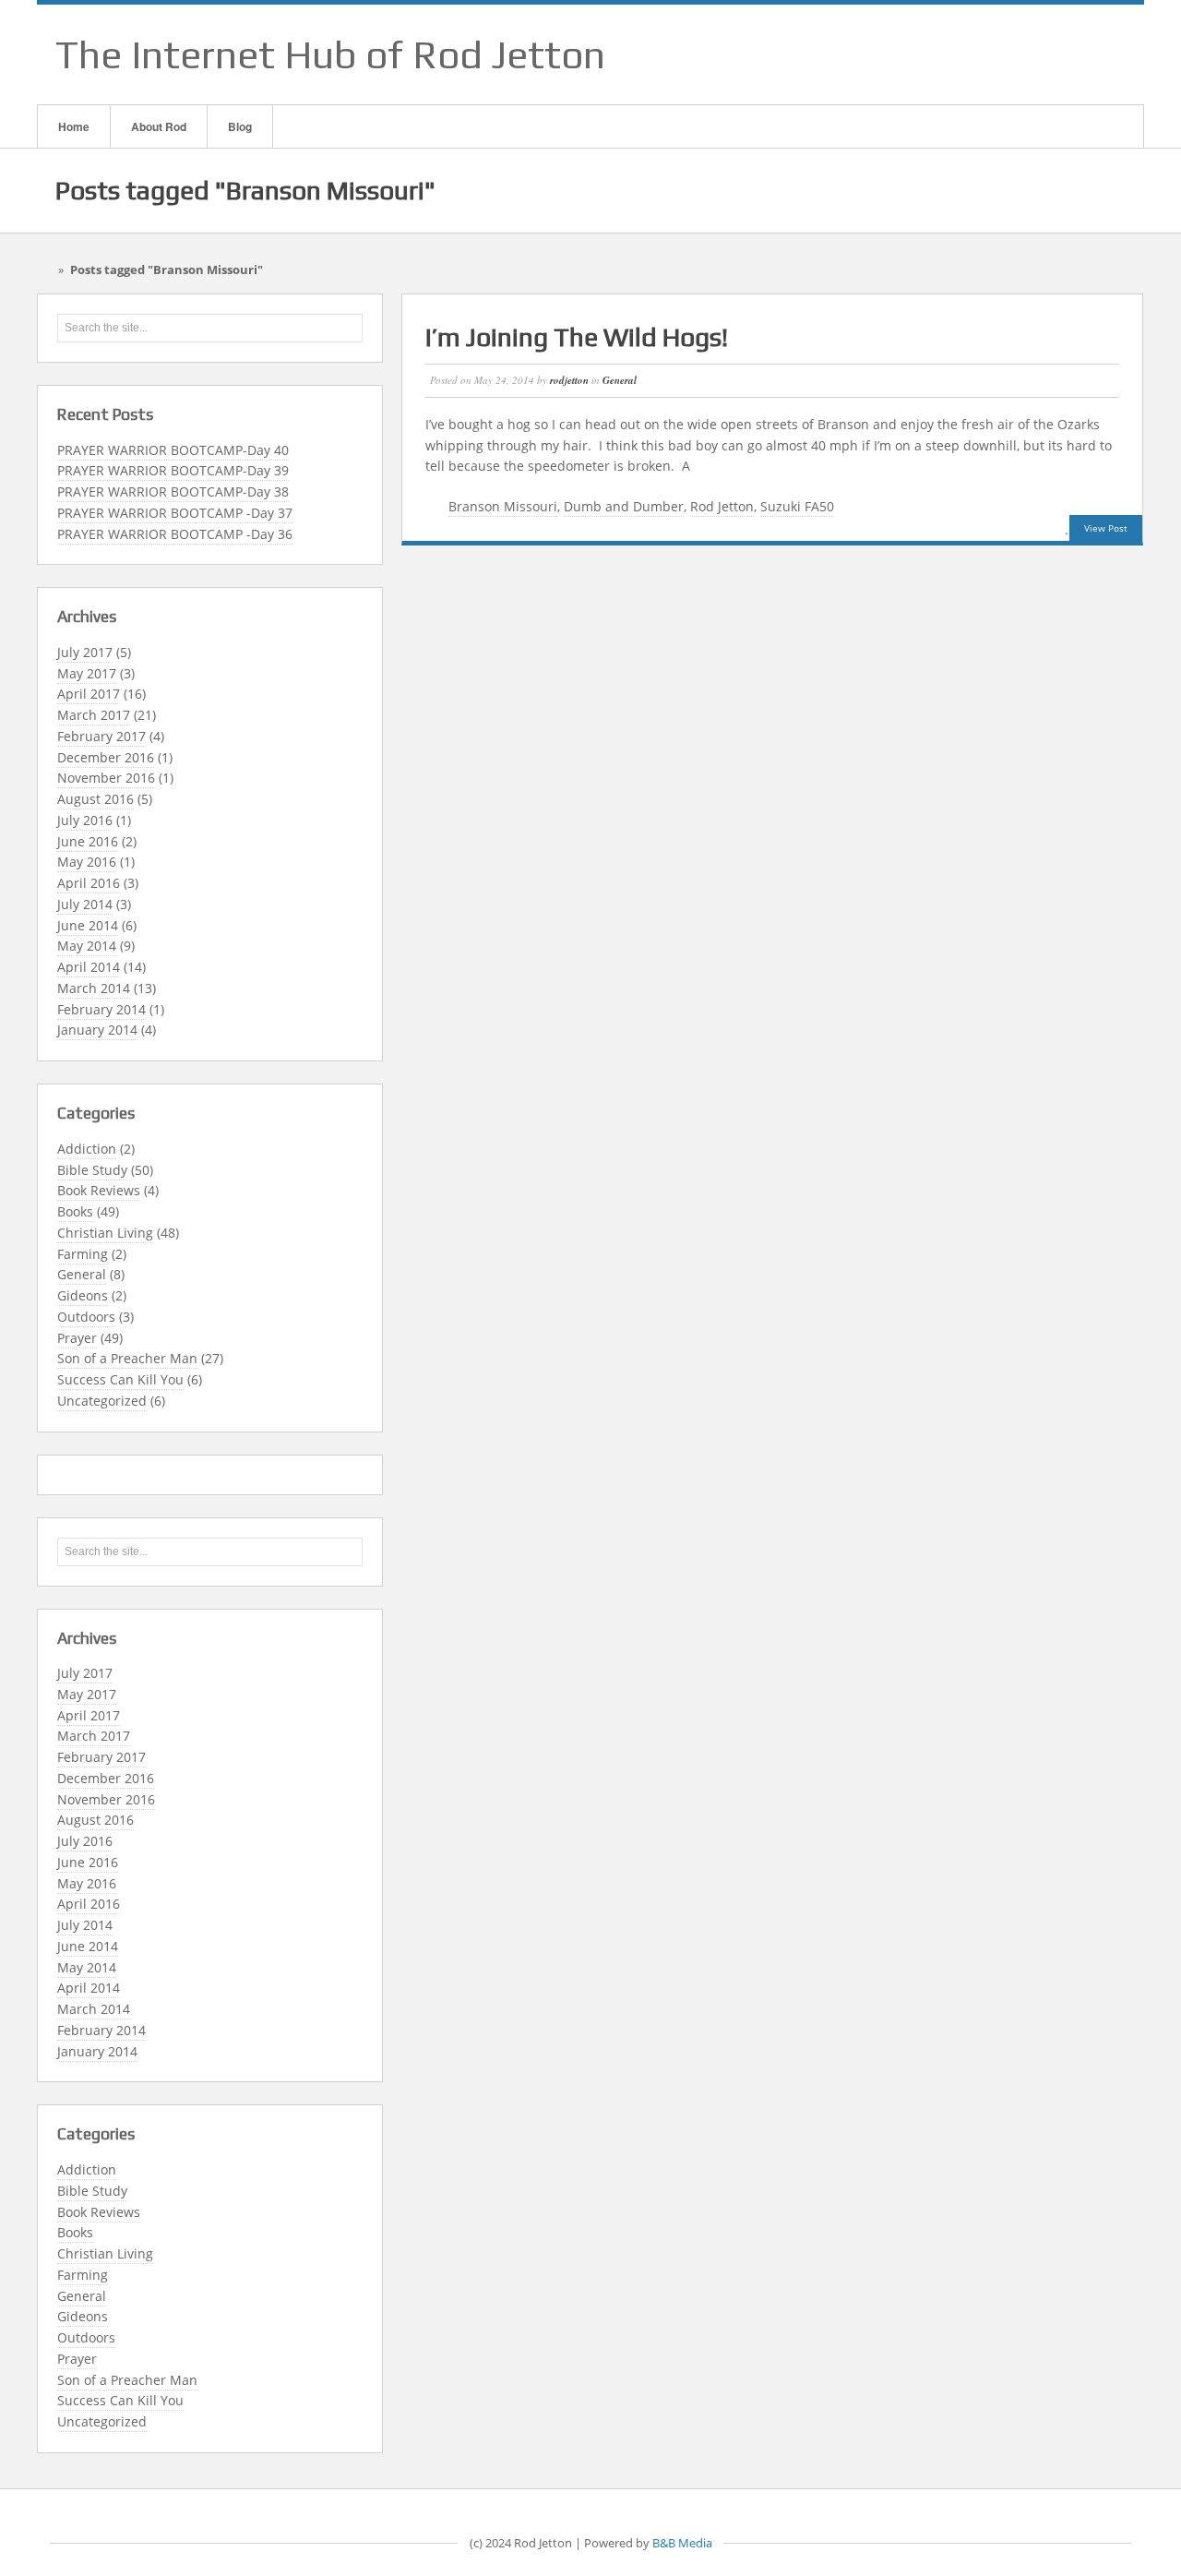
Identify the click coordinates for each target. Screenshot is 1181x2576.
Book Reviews (99, 1190)
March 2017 (94, 715)
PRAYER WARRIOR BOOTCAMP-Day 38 (173, 491)
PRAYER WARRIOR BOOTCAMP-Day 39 (173, 470)
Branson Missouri (503, 506)
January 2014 (97, 1030)
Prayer (77, 1338)
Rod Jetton (722, 506)
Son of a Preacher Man (127, 1358)
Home (74, 126)
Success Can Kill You (120, 1379)
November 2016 (106, 778)
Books (75, 1211)
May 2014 (87, 946)
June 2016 (88, 841)
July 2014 (85, 904)
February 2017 (101, 736)
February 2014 (101, 1009)
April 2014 (89, 967)
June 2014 (88, 925)
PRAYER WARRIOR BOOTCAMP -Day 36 (175, 534)
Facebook (1032, 54)
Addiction (87, 1149)
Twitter (1104, 54)
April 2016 (89, 883)
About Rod (159, 126)
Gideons (83, 1295)
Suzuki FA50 (797, 506)
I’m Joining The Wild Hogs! (577, 337)
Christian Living (105, 1233)
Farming (83, 1254)
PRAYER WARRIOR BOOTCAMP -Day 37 (175, 513)
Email (1008, 54)
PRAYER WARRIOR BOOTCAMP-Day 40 (173, 450)
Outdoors (86, 1317)
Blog (240, 126)
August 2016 (95, 799)
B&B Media (682, 2543)
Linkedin (1080, 54)
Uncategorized (102, 1401)
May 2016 (87, 862)
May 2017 (87, 673)
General (82, 1274)
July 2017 (85, 652)
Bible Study (92, 1170)
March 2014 (94, 988)
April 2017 (89, 694)
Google (1056, 54)
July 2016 (85, 820)
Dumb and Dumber (624, 506)
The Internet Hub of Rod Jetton (330, 54)
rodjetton (569, 380)
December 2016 (106, 757)
